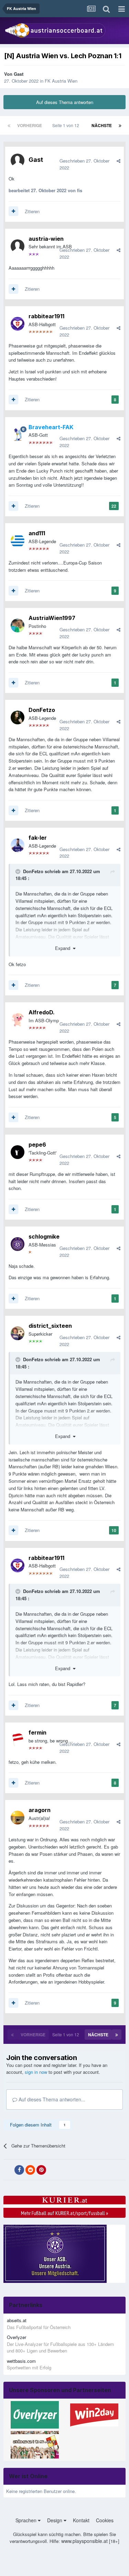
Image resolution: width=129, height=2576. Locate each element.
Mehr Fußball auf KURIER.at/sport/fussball (64, 2213)
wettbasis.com (21, 2361)
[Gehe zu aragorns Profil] (18, 1818)
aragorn (40, 1810)
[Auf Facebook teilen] (19, 2170)
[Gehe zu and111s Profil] (18, 541)
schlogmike (44, 1237)
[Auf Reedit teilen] (30, 2170)
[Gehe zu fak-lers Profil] (18, 845)
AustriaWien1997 (52, 618)
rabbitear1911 (46, 316)
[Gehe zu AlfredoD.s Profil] (18, 1020)
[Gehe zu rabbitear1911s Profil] (18, 324)
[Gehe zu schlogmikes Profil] (18, 1244)
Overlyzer (17, 2337)
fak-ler (38, 838)
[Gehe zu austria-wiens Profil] (18, 246)
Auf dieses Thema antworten (65, 102)
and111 (37, 533)
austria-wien (46, 239)
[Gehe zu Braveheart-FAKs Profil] (18, 435)
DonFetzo (42, 710)
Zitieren (32, 211)
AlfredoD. (42, 1012)
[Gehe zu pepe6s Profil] (18, 1152)
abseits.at (17, 2320)
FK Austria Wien (61, 81)
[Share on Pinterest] (41, 2170)
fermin (37, 1732)
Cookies (105, 2520)
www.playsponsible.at (84, 2541)
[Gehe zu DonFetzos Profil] (18, 717)
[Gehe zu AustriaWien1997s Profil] (18, 625)
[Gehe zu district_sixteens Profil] (18, 1333)
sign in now (36, 2072)
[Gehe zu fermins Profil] (18, 1740)
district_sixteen (50, 1326)
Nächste (102, 125)
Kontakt (81, 2520)
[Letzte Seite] (120, 125)
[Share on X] (8, 2170)
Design (55, 2520)
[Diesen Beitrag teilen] (119, 161)
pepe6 (37, 1145)
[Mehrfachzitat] (13, 211)
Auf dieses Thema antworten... (51, 2099)
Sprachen (27, 2520)
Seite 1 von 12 (67, 125)
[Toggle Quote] (19, 871)
